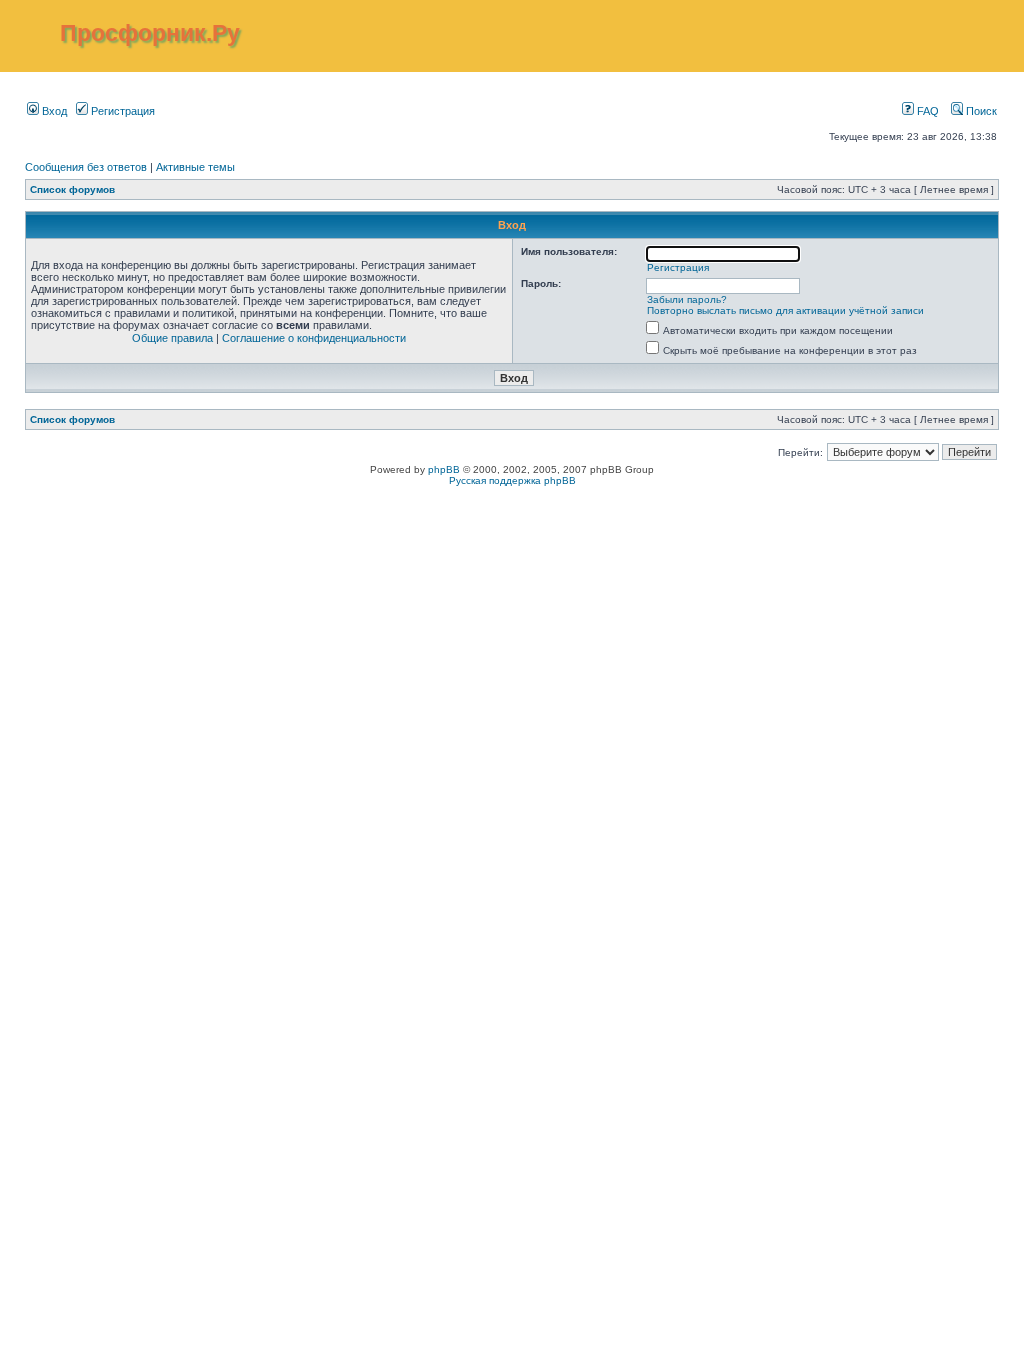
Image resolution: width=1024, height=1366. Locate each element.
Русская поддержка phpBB (512, 480)
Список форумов (72, 189)
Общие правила (172, 338)
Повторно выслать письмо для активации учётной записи (785, 310)
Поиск (980, 111)
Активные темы (195, 167)
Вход (53, 111)
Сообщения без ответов (86, 167)
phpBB (444, 469)
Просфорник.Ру (150, 33)
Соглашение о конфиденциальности (314, 338)
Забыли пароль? (687, 299)
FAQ (926, 111)
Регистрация (121, 111)
